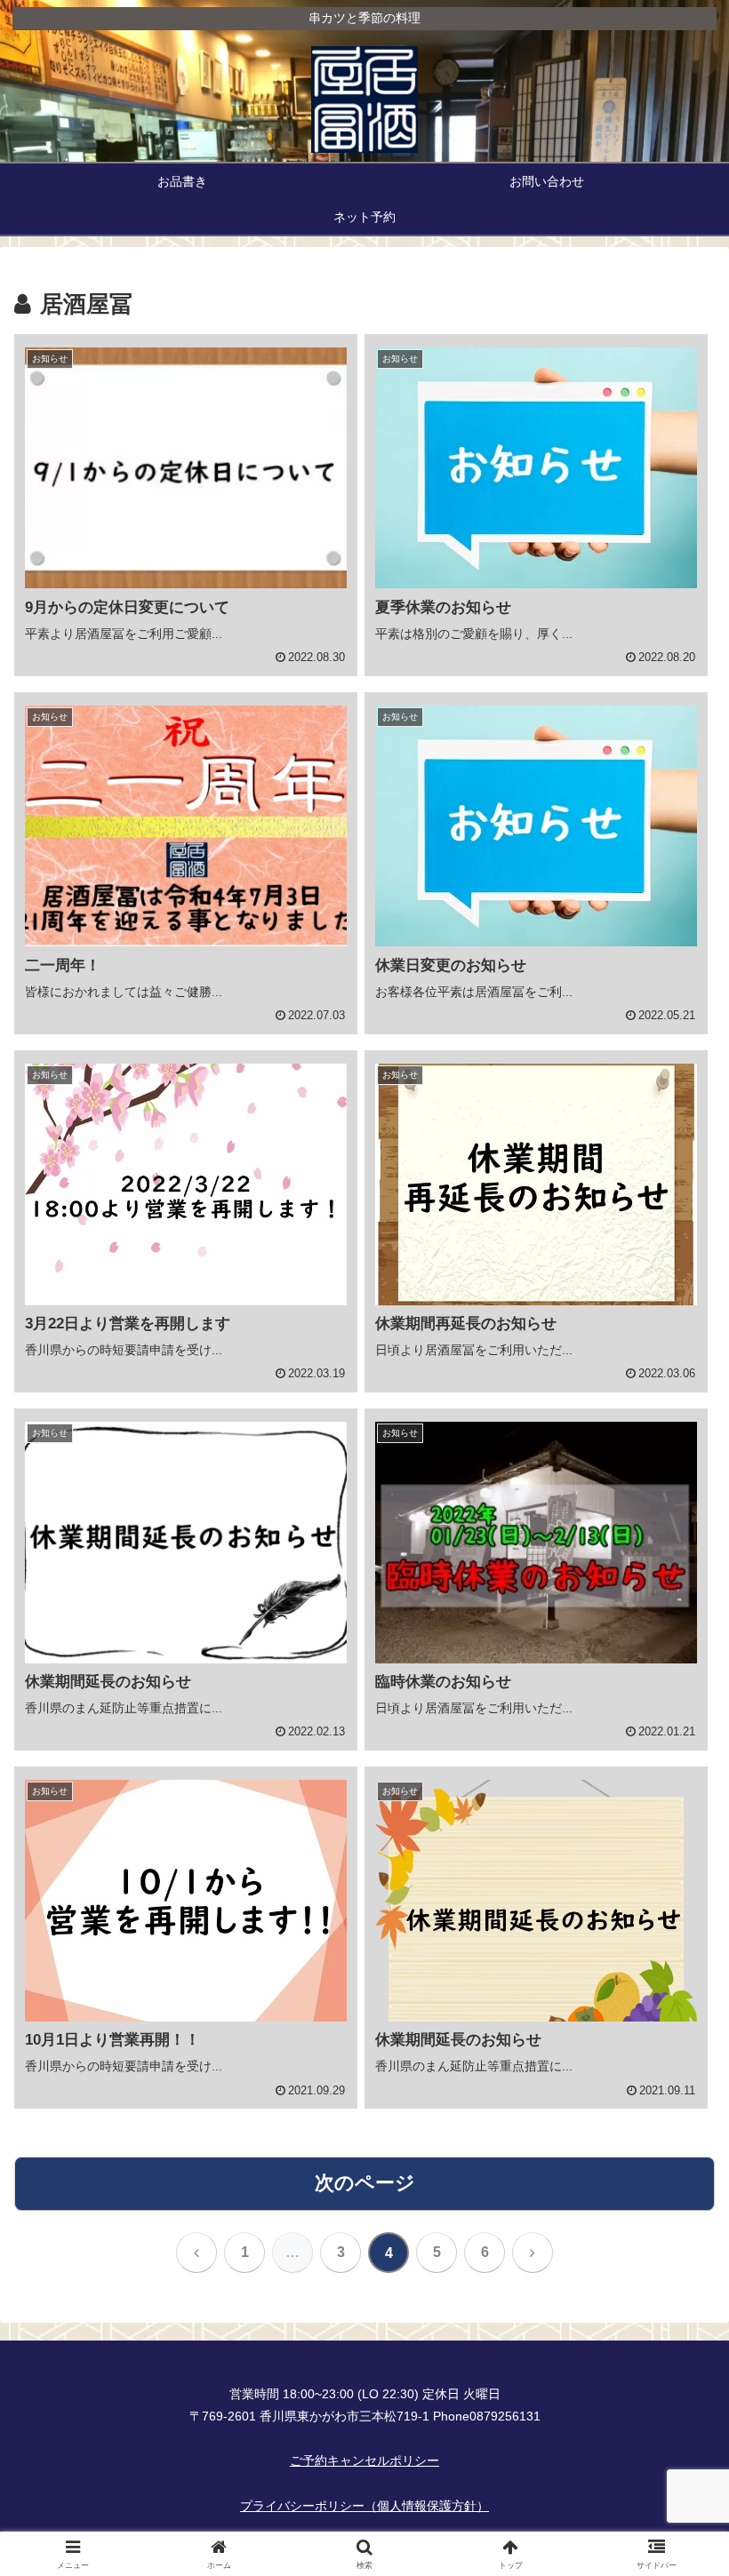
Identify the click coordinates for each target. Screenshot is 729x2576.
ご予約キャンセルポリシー (364, 2460)
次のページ (365, 2183)
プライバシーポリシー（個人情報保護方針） (364, 2506)
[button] (674, 2345)
